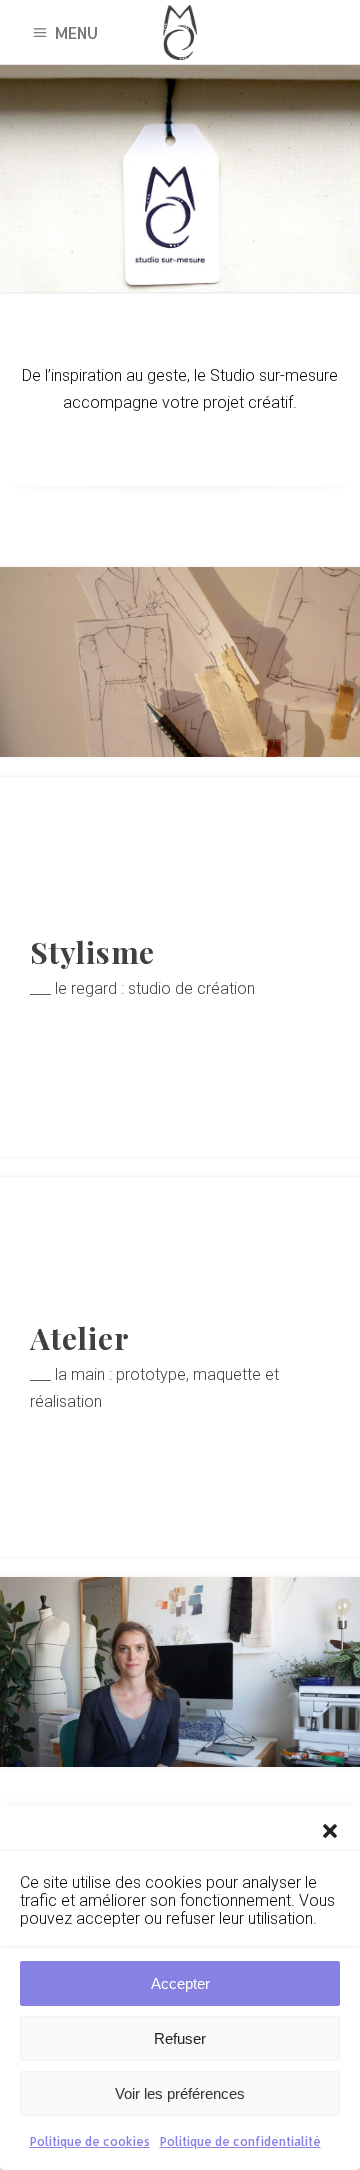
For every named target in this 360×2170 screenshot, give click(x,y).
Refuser (180, 2038)
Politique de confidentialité (240, 2141)
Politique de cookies (90, 2141)
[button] (330, 1831)
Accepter (180, 1983)
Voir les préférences (180, 2093)
